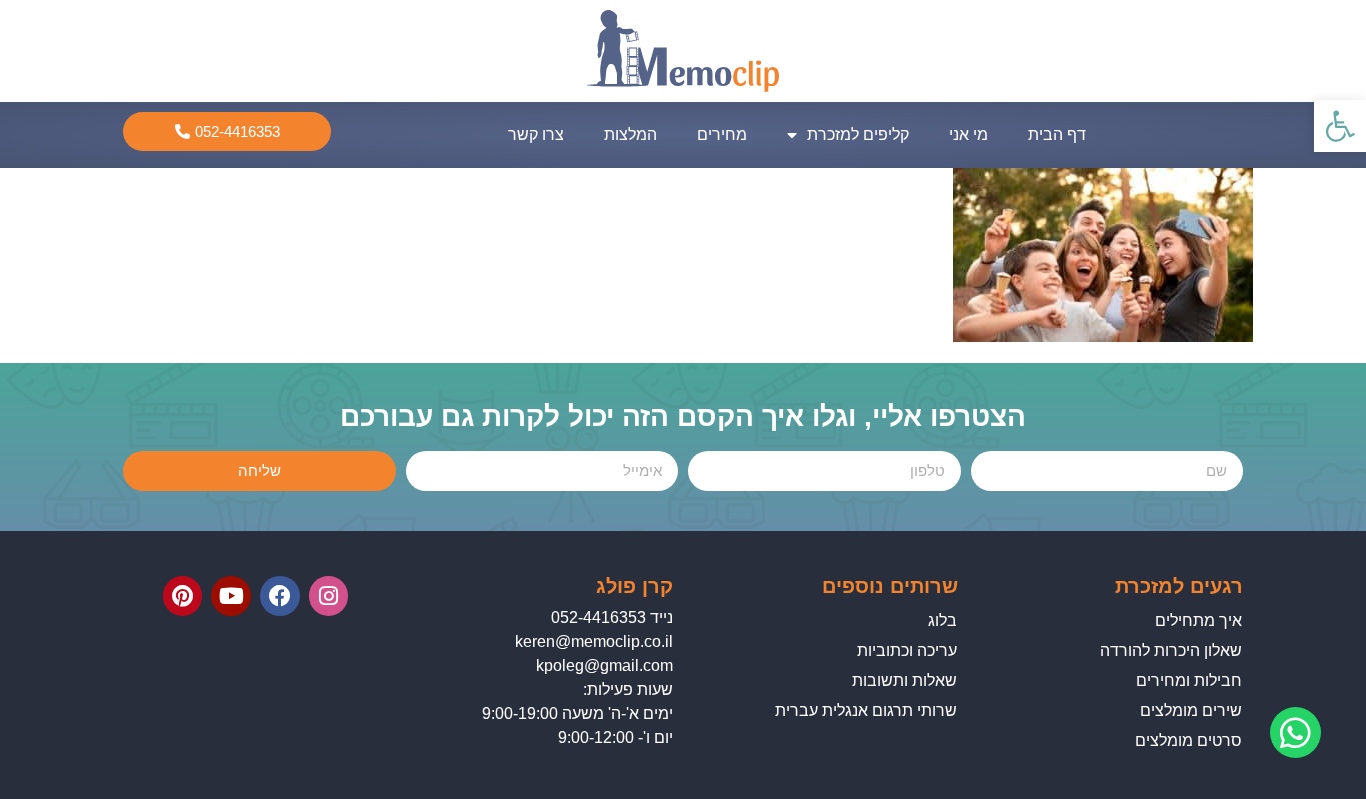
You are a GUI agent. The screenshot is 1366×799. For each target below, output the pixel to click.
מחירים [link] (722, 134)
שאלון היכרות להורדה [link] (1171, 650)
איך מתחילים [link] (1198, 620)
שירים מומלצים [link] (1191, 710)
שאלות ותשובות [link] (904, 680)
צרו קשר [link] (536, 134)
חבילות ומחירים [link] (1189, 680)
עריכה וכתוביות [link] (907, 650)
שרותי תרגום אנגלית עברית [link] (866, 710)
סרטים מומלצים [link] (1188, 740)
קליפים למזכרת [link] (858, 134)
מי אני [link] (968, 134)
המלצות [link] (630, 134)
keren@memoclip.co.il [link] (594, 641)
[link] (1340, 126)
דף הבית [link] (1057, 134)
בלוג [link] (942, 620)
